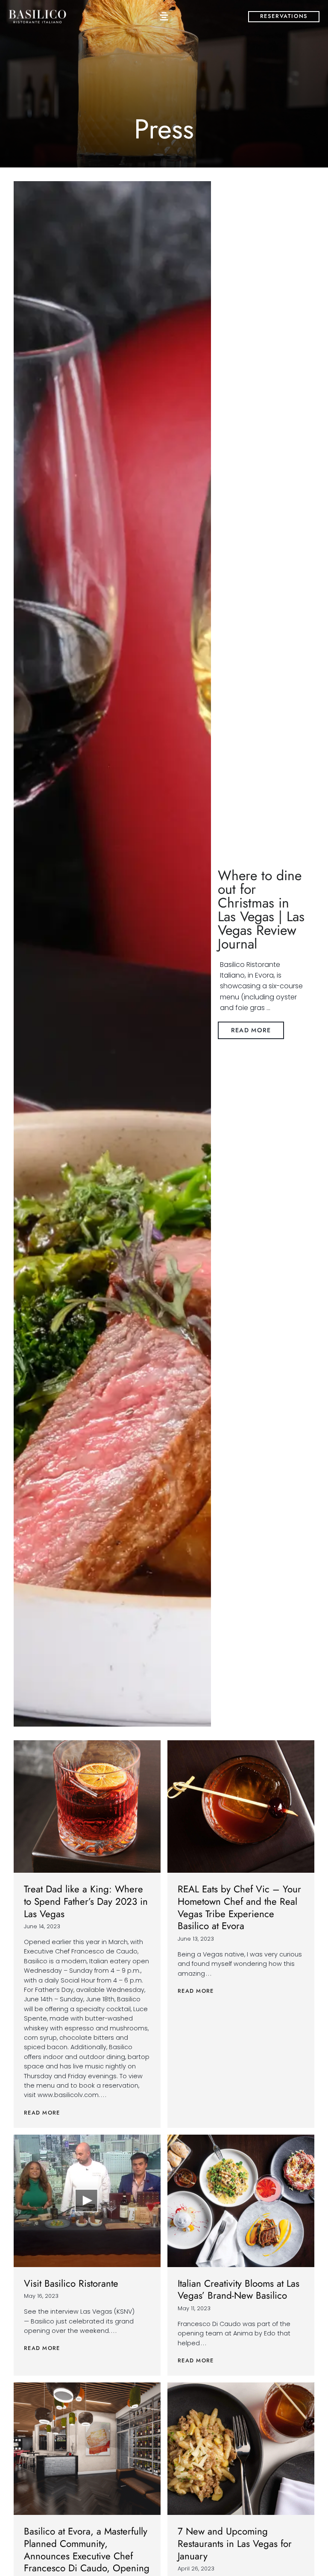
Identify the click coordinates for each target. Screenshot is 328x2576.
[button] (164, 16)
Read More (42, 2113)
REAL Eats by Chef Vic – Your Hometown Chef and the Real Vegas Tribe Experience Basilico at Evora (239, 1907)
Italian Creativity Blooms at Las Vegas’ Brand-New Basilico (239, 2290)
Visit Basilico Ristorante (71, 2283)
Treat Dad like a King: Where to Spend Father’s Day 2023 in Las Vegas (86, 1901)
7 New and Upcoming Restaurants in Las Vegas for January (235, 2544)
